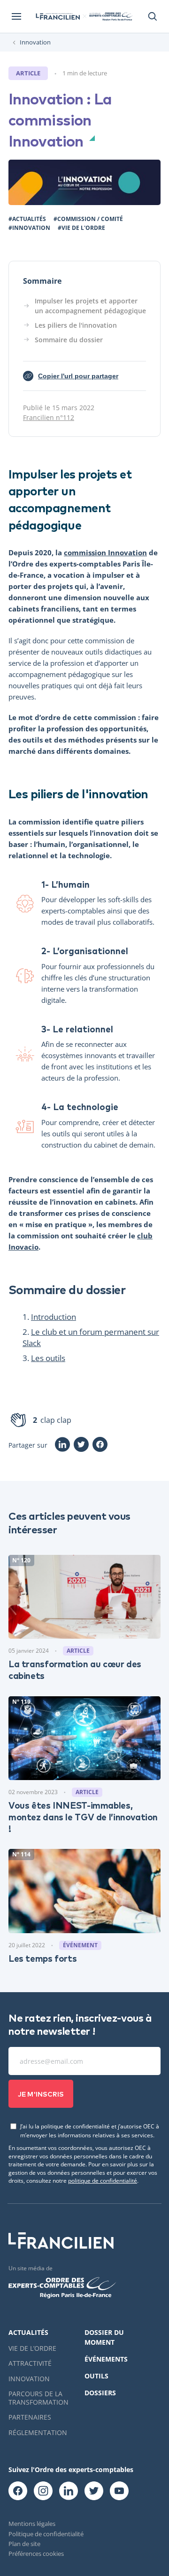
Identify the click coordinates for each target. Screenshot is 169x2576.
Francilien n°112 (49, 417)
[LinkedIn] (62, 1445)
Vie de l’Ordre (32, 2348)
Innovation (35, 42)
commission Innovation (105, 552)
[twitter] (94, 2491)
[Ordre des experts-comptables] (111, 17)
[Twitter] (81, 1445)
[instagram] (43, 2491)
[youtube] (119, 2491)
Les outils (48, 1358)
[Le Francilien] (58, 16)
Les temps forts (42, 1958)
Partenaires (30, 2417)
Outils (96, 2376)
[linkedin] (69, 2491)
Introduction (54, 1317)
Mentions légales (32, 2524)
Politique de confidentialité (46, 2534)
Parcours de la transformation (38, 2398)
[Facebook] (100, 1445)
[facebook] (18, 2491)
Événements (106, 2359)
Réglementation (38, 2432)
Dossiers (100, 2393)
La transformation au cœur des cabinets (75, 1669)
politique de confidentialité (103, 2180)
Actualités (28, 2332)
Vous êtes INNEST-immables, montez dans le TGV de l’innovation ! (83, 1816)
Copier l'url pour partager (73, 377)
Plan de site (24, 2544)
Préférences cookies (36, 2554)
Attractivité (30, 2363)
